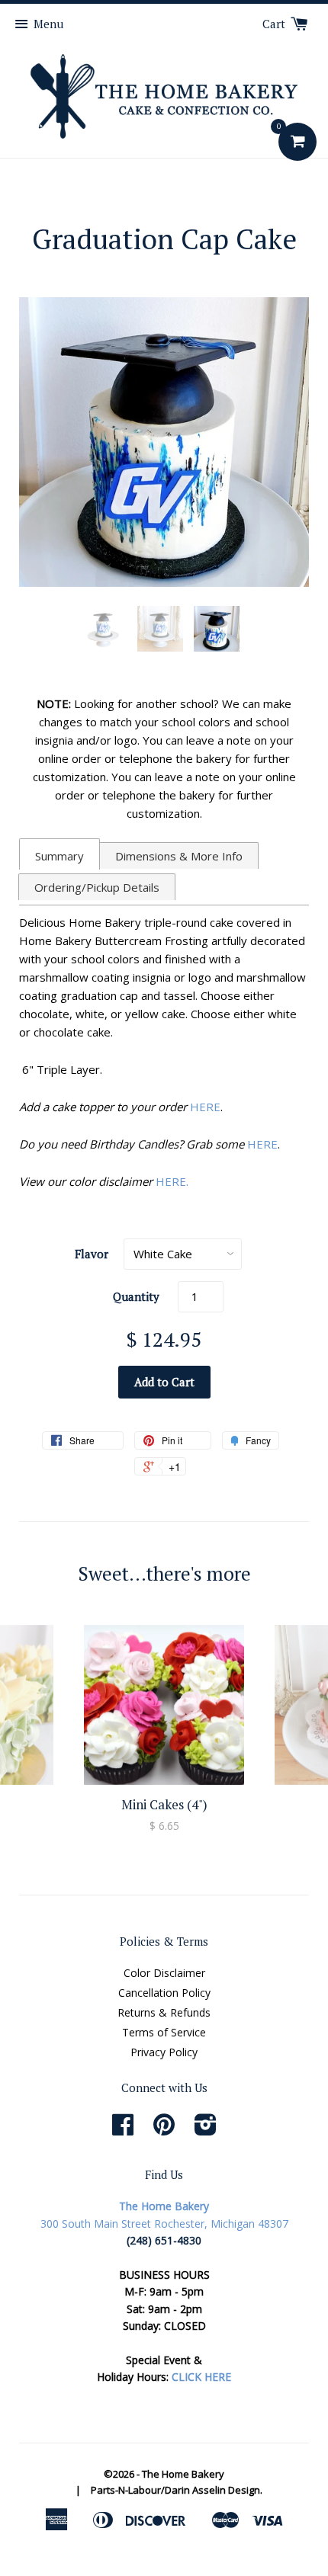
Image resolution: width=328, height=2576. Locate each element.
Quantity (136, 1296)
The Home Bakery (183, 2474)
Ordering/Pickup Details (97, 887)
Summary (59, 856)
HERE (205, 1107)
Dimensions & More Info (179, 856)
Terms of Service (164, 2032)
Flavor (92, 1254)
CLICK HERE (201, 2377)
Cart (275, 24)
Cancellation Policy (164, 1993)
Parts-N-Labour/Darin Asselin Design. (177, 2490)
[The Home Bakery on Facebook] (123, 2130)
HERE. (172, 1181)
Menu (48, 24)
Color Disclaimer (164, 1973)
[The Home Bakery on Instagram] (206, 2130)
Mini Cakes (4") (164, 1804)
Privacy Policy (164, 2052)
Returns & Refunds (164, 2012)
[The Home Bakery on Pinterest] (164, 2130)
